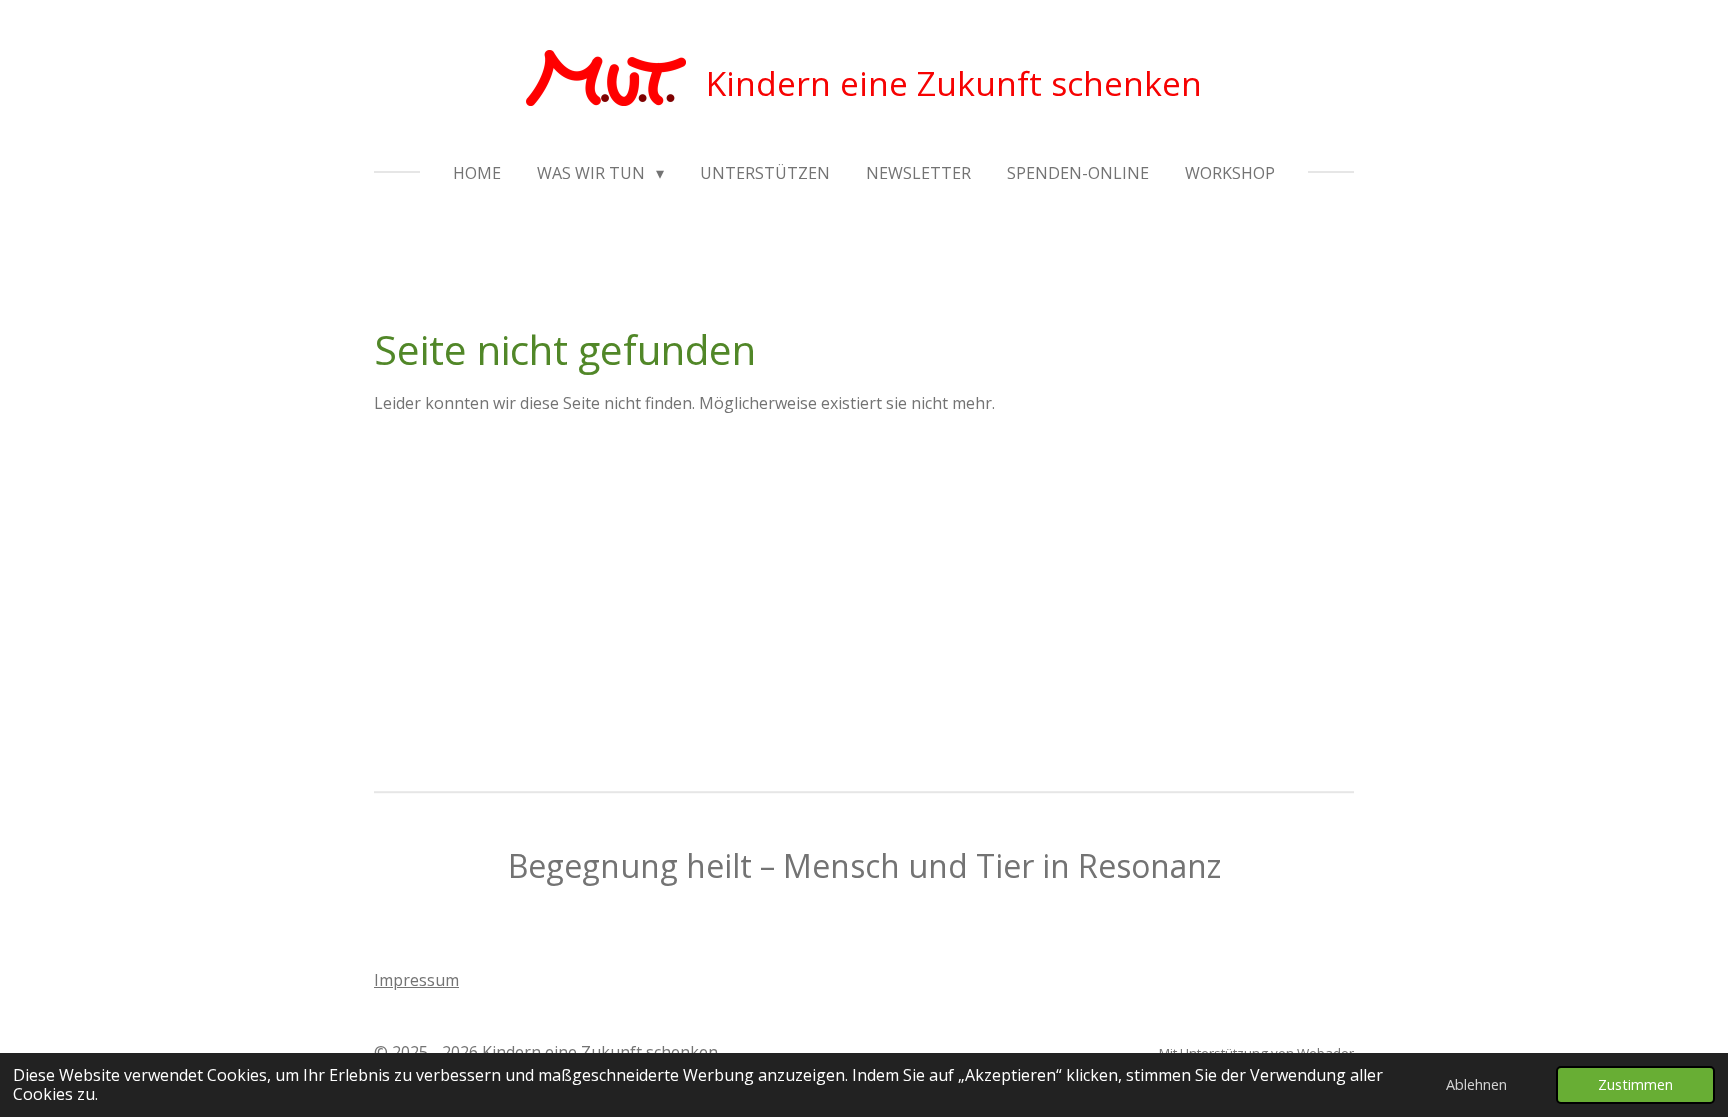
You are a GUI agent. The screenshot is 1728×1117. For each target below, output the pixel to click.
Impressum (416, 980)
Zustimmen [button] (1635, 1084)
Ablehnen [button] (1476, 1084)
